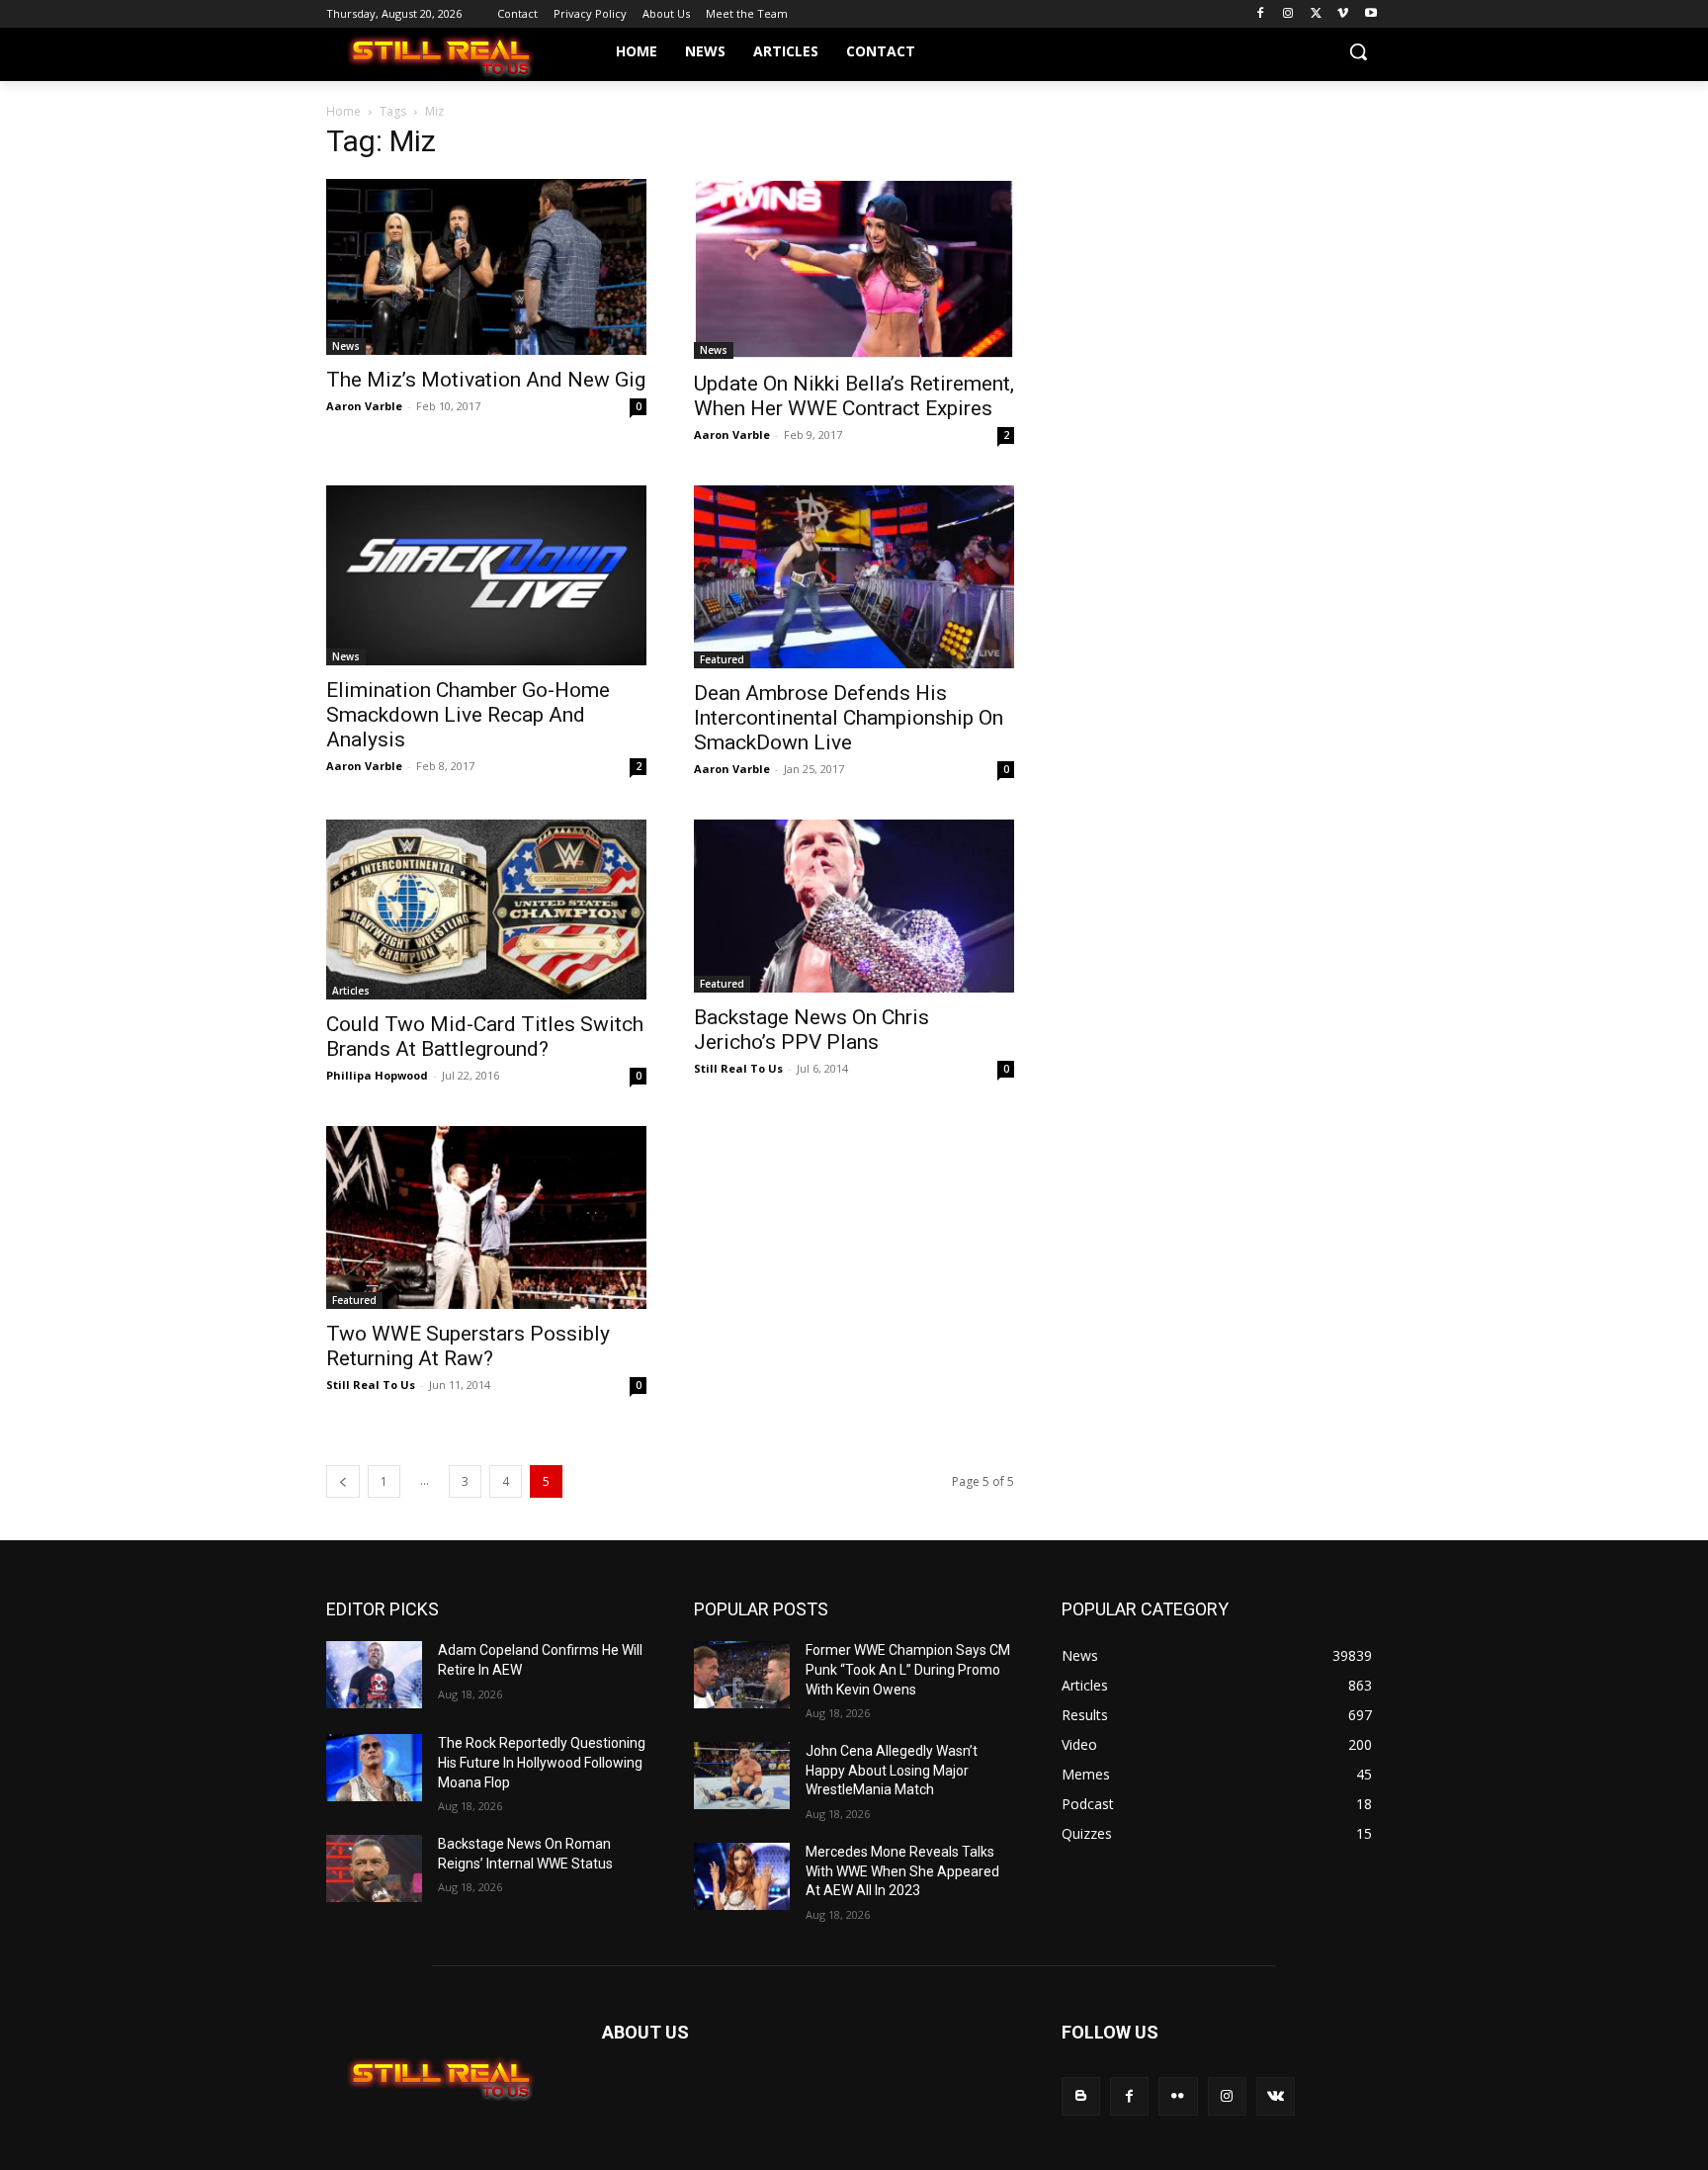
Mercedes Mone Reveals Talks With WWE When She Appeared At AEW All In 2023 (902, 1871)
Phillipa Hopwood (377, 1075)
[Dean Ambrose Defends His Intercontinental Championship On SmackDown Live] (854, 577)
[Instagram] (1288, 14)
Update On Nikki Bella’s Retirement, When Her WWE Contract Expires (854, 396)
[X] (1316, 14)
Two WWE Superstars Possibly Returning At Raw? (468, 1346)
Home (343, 111)
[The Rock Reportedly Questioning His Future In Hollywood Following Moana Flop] (374, 1768)
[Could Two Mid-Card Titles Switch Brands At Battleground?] (486, 910)
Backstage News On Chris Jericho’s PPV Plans (811, 1030)
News (346, 346)
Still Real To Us (738, 1068)
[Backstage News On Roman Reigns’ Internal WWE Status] (374, 1868)
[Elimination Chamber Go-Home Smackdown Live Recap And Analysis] (486, 575)
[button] (1358, 51)
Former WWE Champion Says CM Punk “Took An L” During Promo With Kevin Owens (908, 1669)
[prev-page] (343, 1481)
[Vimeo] (1343, 14)
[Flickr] (1178, 2096)
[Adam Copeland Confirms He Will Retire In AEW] (374, 1675)
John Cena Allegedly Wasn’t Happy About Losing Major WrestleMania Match (892, 1770)
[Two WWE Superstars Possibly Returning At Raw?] (486, 1217)
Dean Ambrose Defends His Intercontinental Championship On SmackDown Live (849, 718)
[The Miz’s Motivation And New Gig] (486, 267)
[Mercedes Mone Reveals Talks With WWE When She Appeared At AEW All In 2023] (742, 1876)
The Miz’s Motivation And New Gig (486, 380)
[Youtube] (1370, 14)
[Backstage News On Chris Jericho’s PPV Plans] (854, 906)
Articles (351, 991)
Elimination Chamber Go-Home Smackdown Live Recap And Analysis (468, 715)
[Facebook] (1261, 14)
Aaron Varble (364, 406)
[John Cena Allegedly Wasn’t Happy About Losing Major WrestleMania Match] (742, 1776)
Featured (722, 659)
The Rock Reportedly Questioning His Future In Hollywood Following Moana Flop (542, 1762)
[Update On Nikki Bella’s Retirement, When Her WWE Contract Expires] (854, 269)
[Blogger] (1081, 2096)
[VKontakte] (1276, 2096)
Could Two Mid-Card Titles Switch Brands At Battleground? (485, 1037)
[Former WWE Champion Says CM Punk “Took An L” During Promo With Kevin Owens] (742, 1675)
